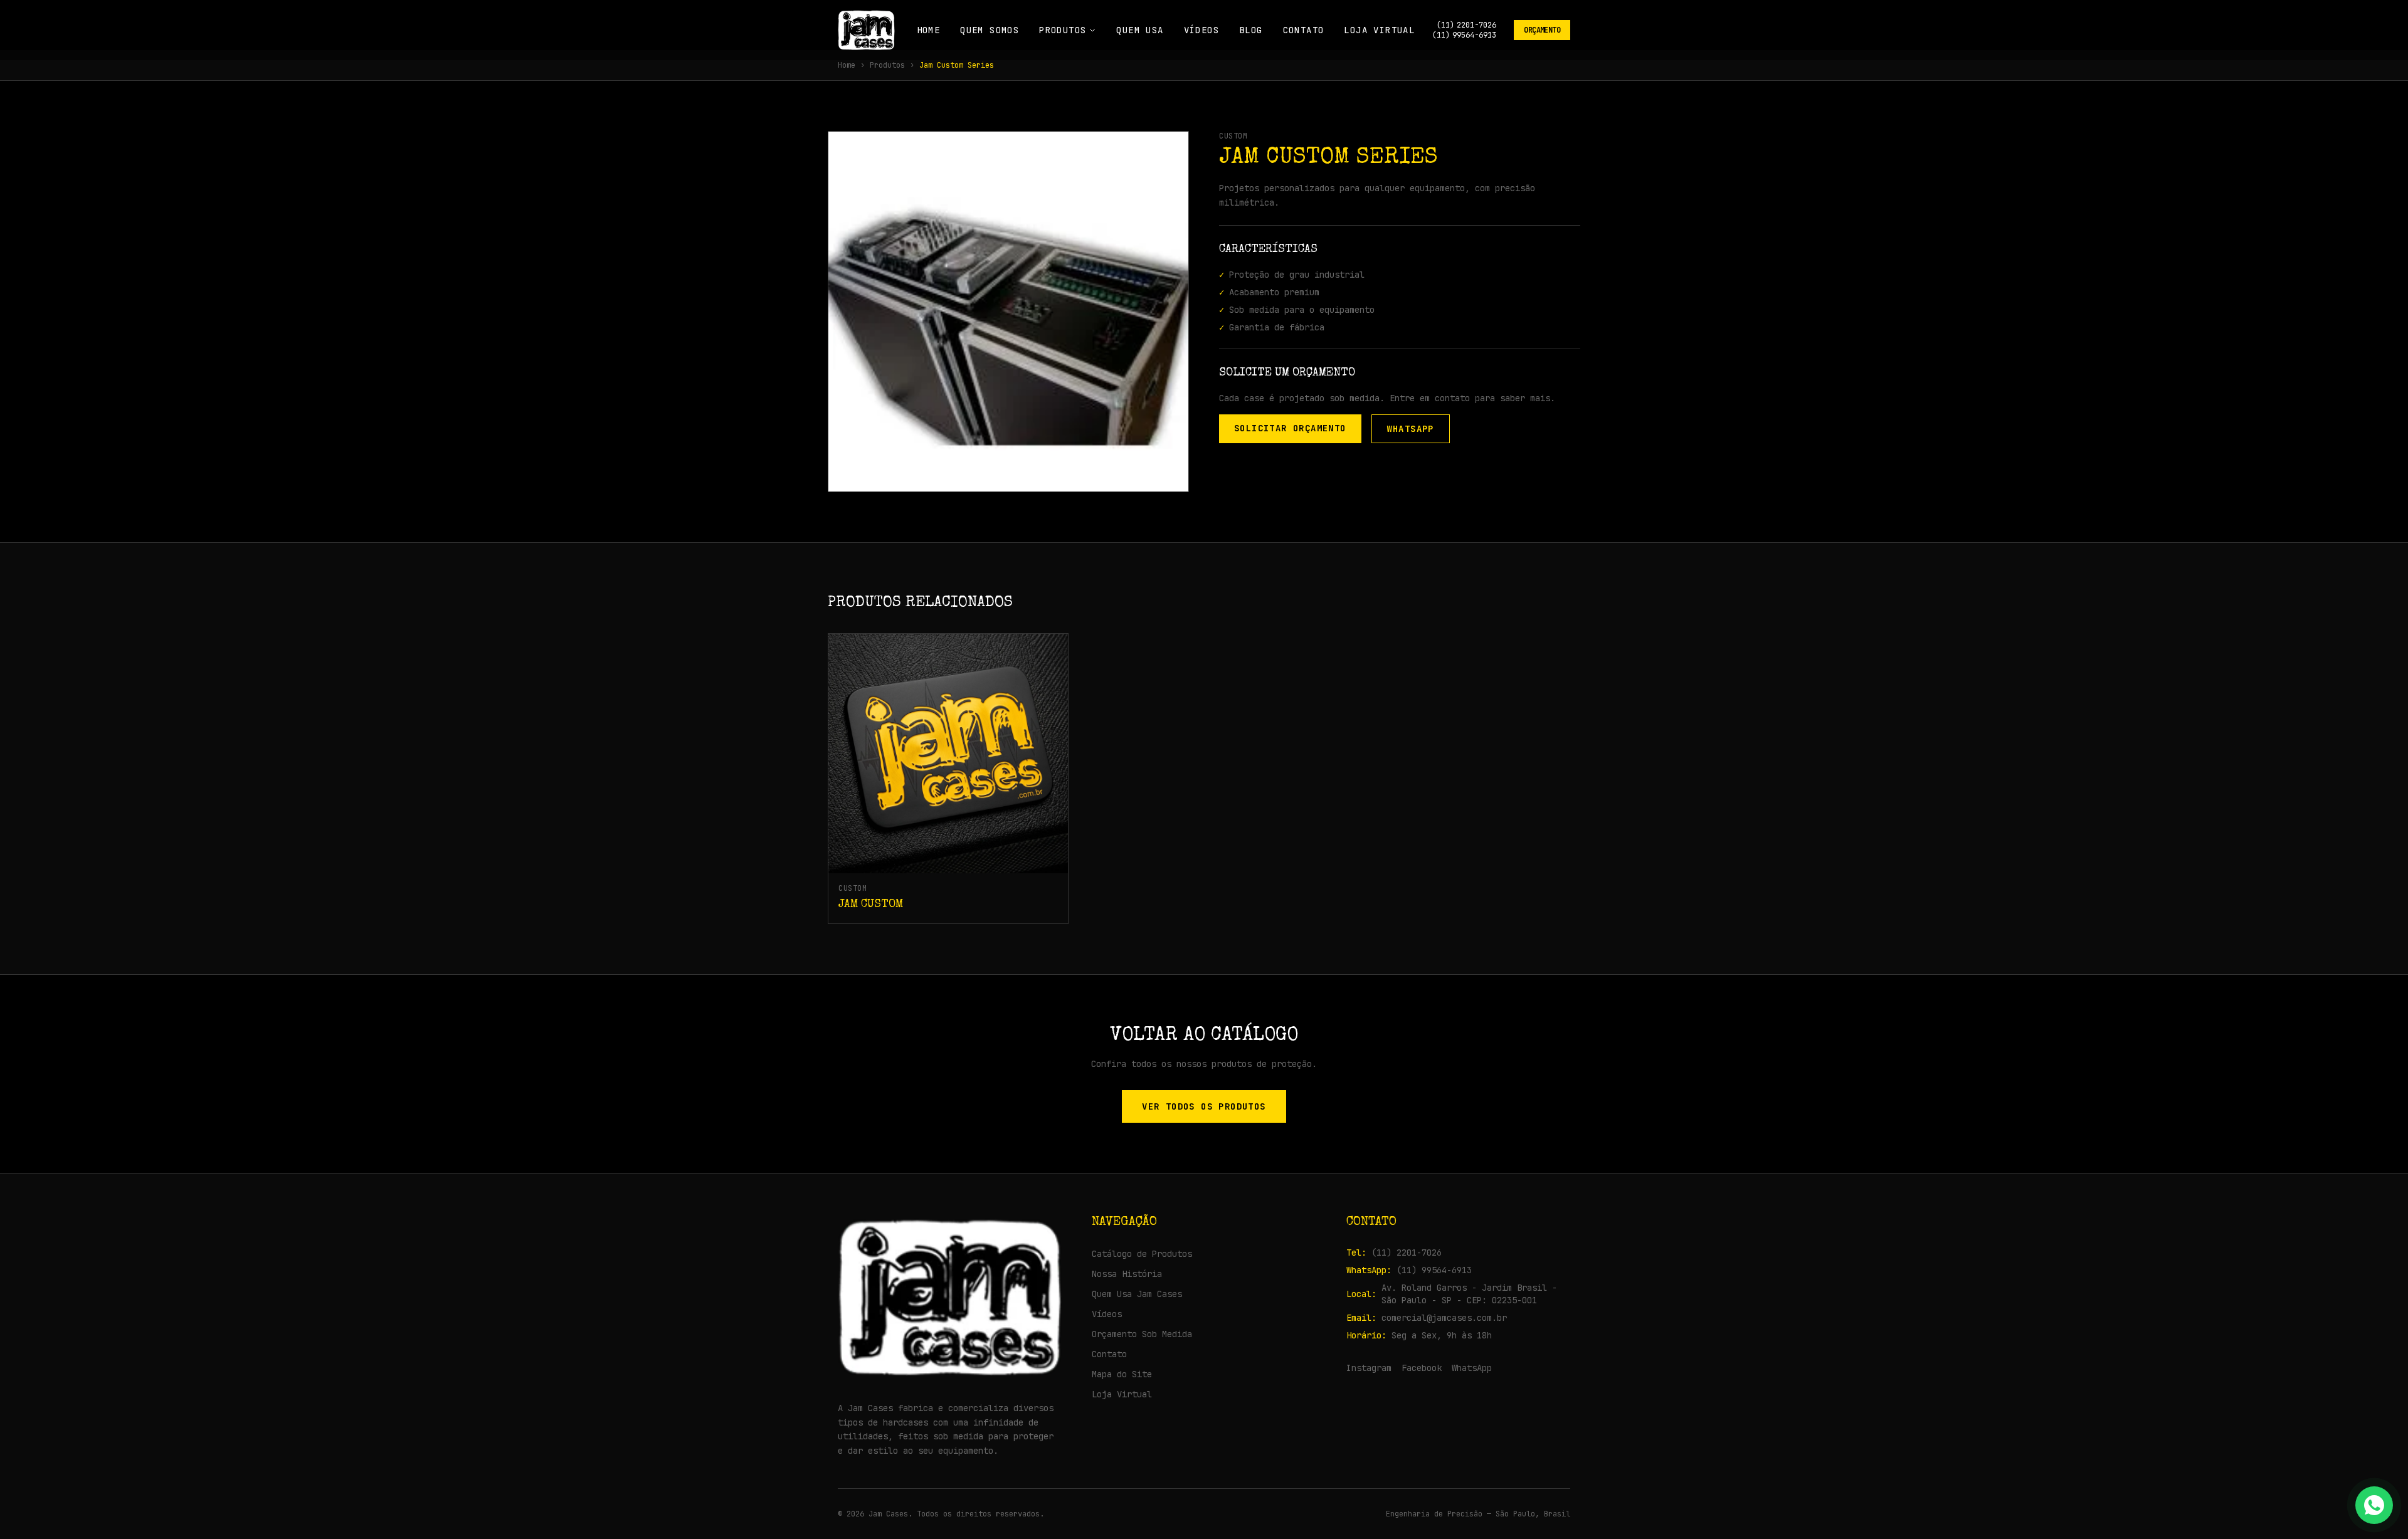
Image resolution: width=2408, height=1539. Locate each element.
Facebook (1422, 1368)
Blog (1251, 30)
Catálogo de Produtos (1142, 1254)
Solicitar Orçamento (1290, 428)
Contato (1304, 30)
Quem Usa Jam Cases (1137, 1294)
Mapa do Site (1122, 1374)
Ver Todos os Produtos (1204, 1106)
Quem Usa (1140, 30)
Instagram (1369, 1368)
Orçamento (1542, 30)
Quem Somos (990, 30)
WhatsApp (1411, 429)
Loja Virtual (1379, 30)
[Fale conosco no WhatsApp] (2374, 1505)
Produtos (1063, 30)
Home (929, 30)
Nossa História (1127, 1274)
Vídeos (1201, 30)
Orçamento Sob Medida (1142, 1334)
